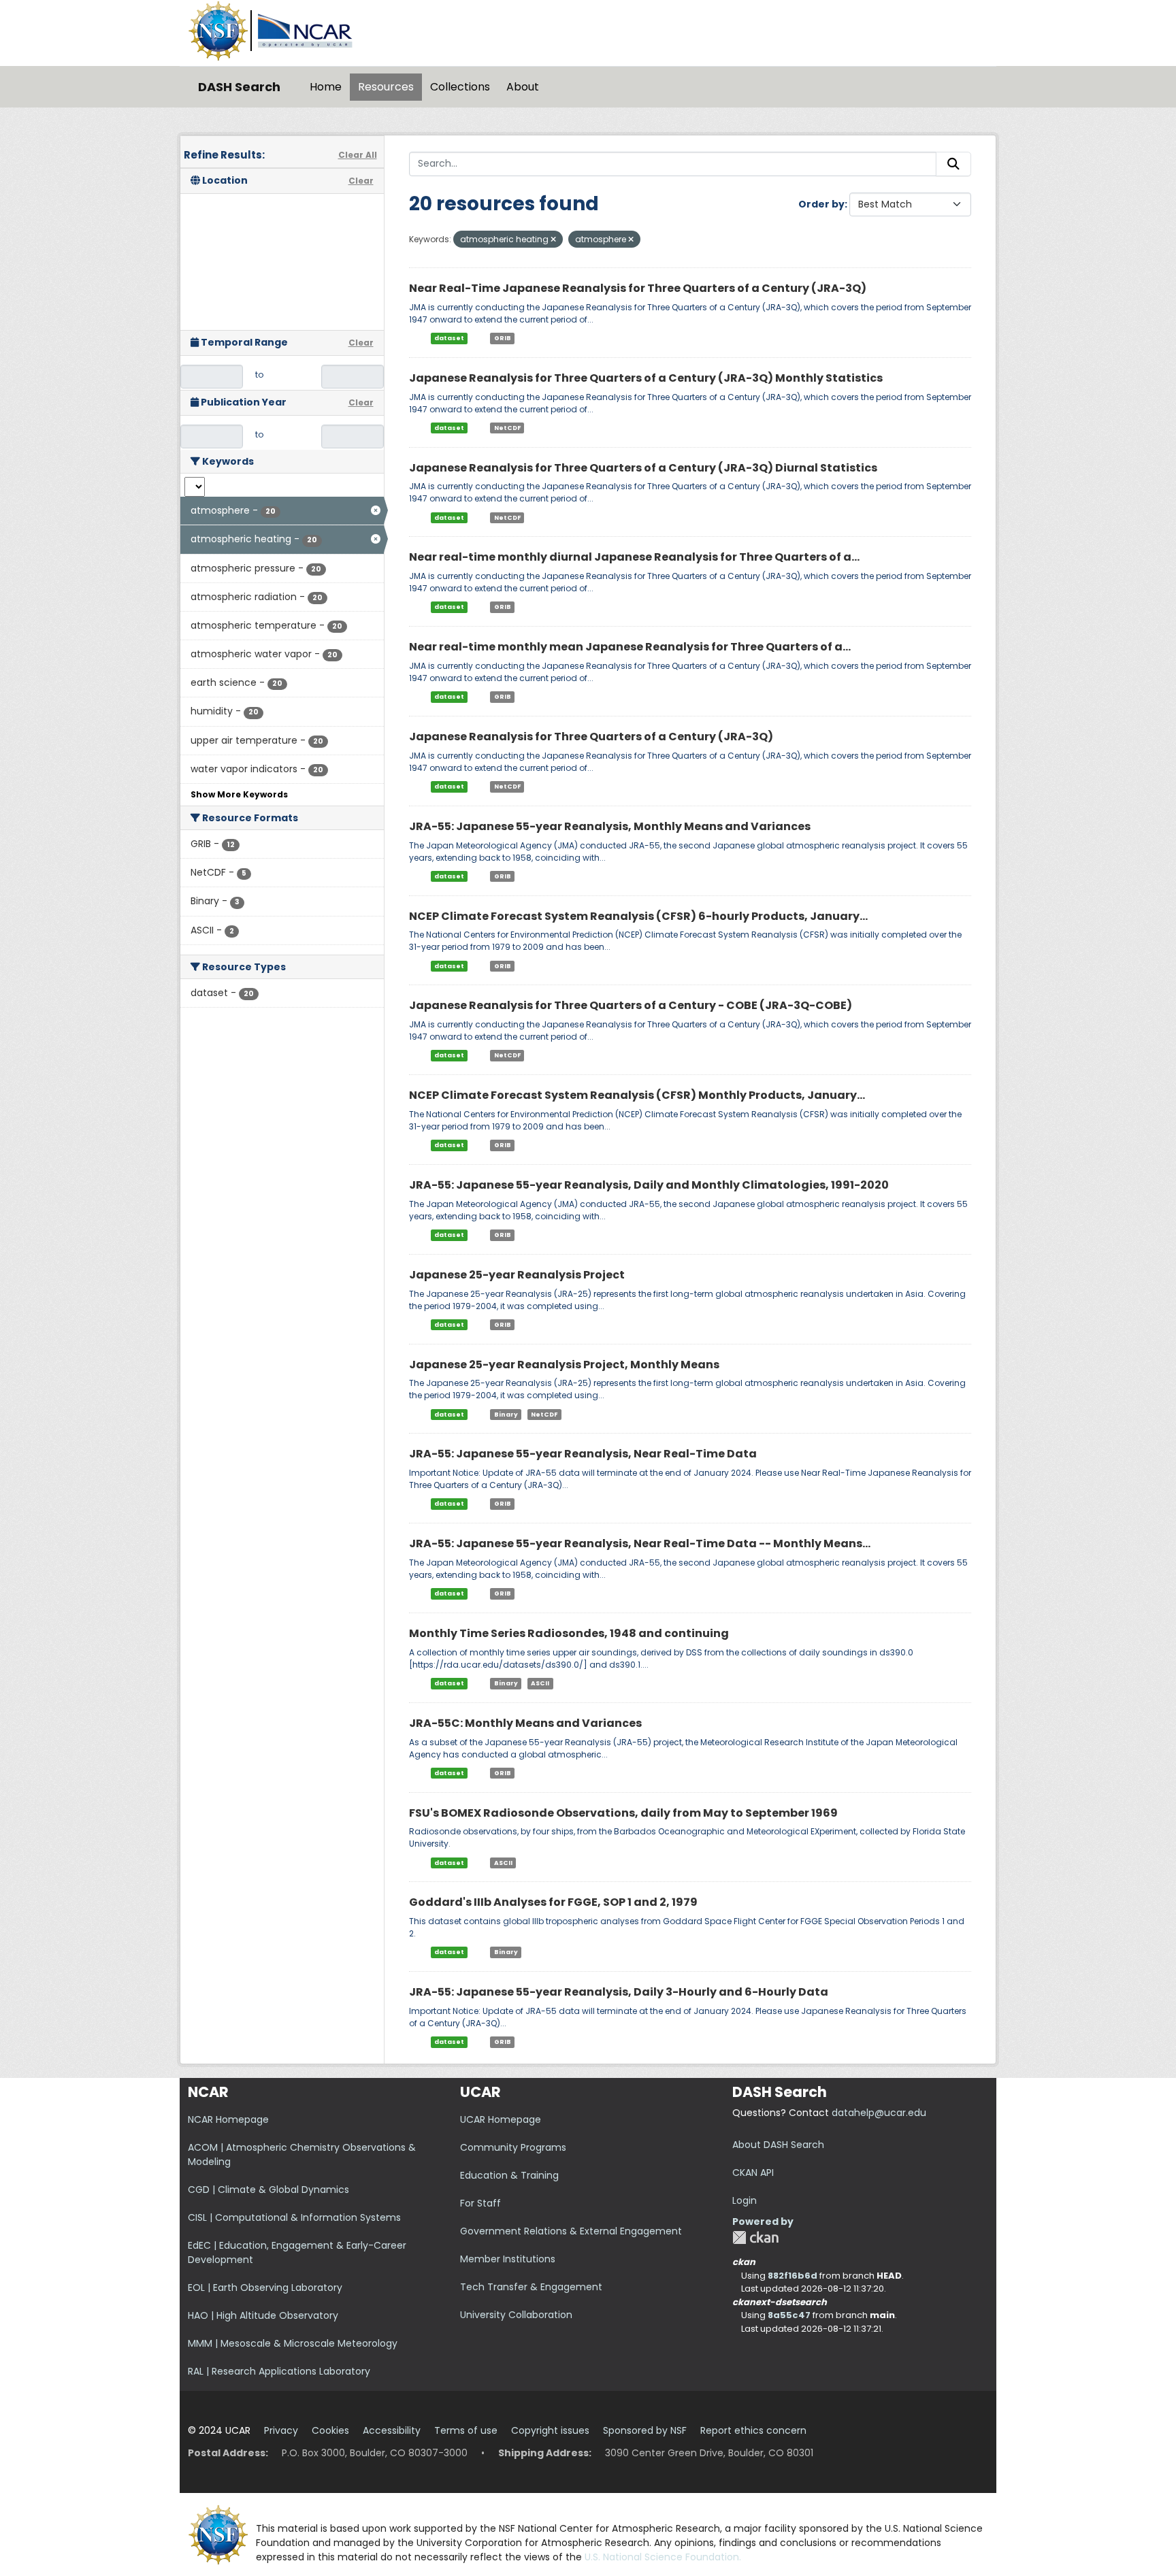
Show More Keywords (239, 794)
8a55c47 (789, 2315)
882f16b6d (793, 2276)
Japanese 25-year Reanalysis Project (517, 1275)
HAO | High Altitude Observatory (263, 2315)
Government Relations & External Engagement (571, 2231)
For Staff (480, 2203)
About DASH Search (778, 2145)
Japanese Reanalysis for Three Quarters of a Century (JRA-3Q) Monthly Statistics (646, 378)
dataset (449, 338)
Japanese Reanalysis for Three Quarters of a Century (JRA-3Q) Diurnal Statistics (643, 468)
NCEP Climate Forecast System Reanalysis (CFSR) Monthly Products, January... (637, 1095)
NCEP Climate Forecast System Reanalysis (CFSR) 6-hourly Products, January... (638, 916)
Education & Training (509, 2175)
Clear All (358, 155)
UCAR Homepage (501, 2119)
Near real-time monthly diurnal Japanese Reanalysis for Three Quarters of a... (634, 557)
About (523, 87)
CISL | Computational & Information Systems (294, 2217)
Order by (821, 204)
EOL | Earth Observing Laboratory (265, 2288)
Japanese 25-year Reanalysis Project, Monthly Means (564, 1365)
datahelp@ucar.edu (879, 2113)
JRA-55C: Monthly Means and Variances (525, 1723)
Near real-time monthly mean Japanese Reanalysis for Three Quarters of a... (630, 647)
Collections (460, 87)
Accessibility (392, 2430)
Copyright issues (550, 2430)
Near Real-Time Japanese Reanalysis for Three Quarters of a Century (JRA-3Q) (638, 288)
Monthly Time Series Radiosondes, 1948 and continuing (569, 1633)
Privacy (281, 2430)
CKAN (755, 2238)
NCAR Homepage (228, 2119)
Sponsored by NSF (645, 2430)
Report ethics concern (753, 2430)
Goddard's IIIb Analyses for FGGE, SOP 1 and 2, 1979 (553, 1902)
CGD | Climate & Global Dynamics (268, 2190)
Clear (361, 181)
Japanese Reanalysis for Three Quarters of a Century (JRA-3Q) (591, 737)
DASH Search (239, 87)
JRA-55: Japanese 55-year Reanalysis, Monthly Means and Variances (610, 826)
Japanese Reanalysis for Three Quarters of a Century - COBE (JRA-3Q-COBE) (631, 1005)
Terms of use (466, 2430)
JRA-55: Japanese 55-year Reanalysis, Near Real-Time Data (583, 1454)
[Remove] (553, 240)
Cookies (330, 2430)
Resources (386, 87)
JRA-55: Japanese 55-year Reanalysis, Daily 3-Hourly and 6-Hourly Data (619, 1992)
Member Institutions (508, 2259)
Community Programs (513, 2147)
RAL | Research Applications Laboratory (279, 2371)
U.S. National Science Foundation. (663, 2557)
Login (745, 2200)
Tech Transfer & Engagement (531, 2287)
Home (326, 87)
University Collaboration (516, 2315)
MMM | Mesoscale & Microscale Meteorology (293, 2343)
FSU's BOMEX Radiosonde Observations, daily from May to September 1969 (623, 1813)
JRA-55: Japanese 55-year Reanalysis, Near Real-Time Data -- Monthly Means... (640, 1543)
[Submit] (953, 164)
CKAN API (753, 2173)
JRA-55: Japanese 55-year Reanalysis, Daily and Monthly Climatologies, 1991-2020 (649, 1185)
